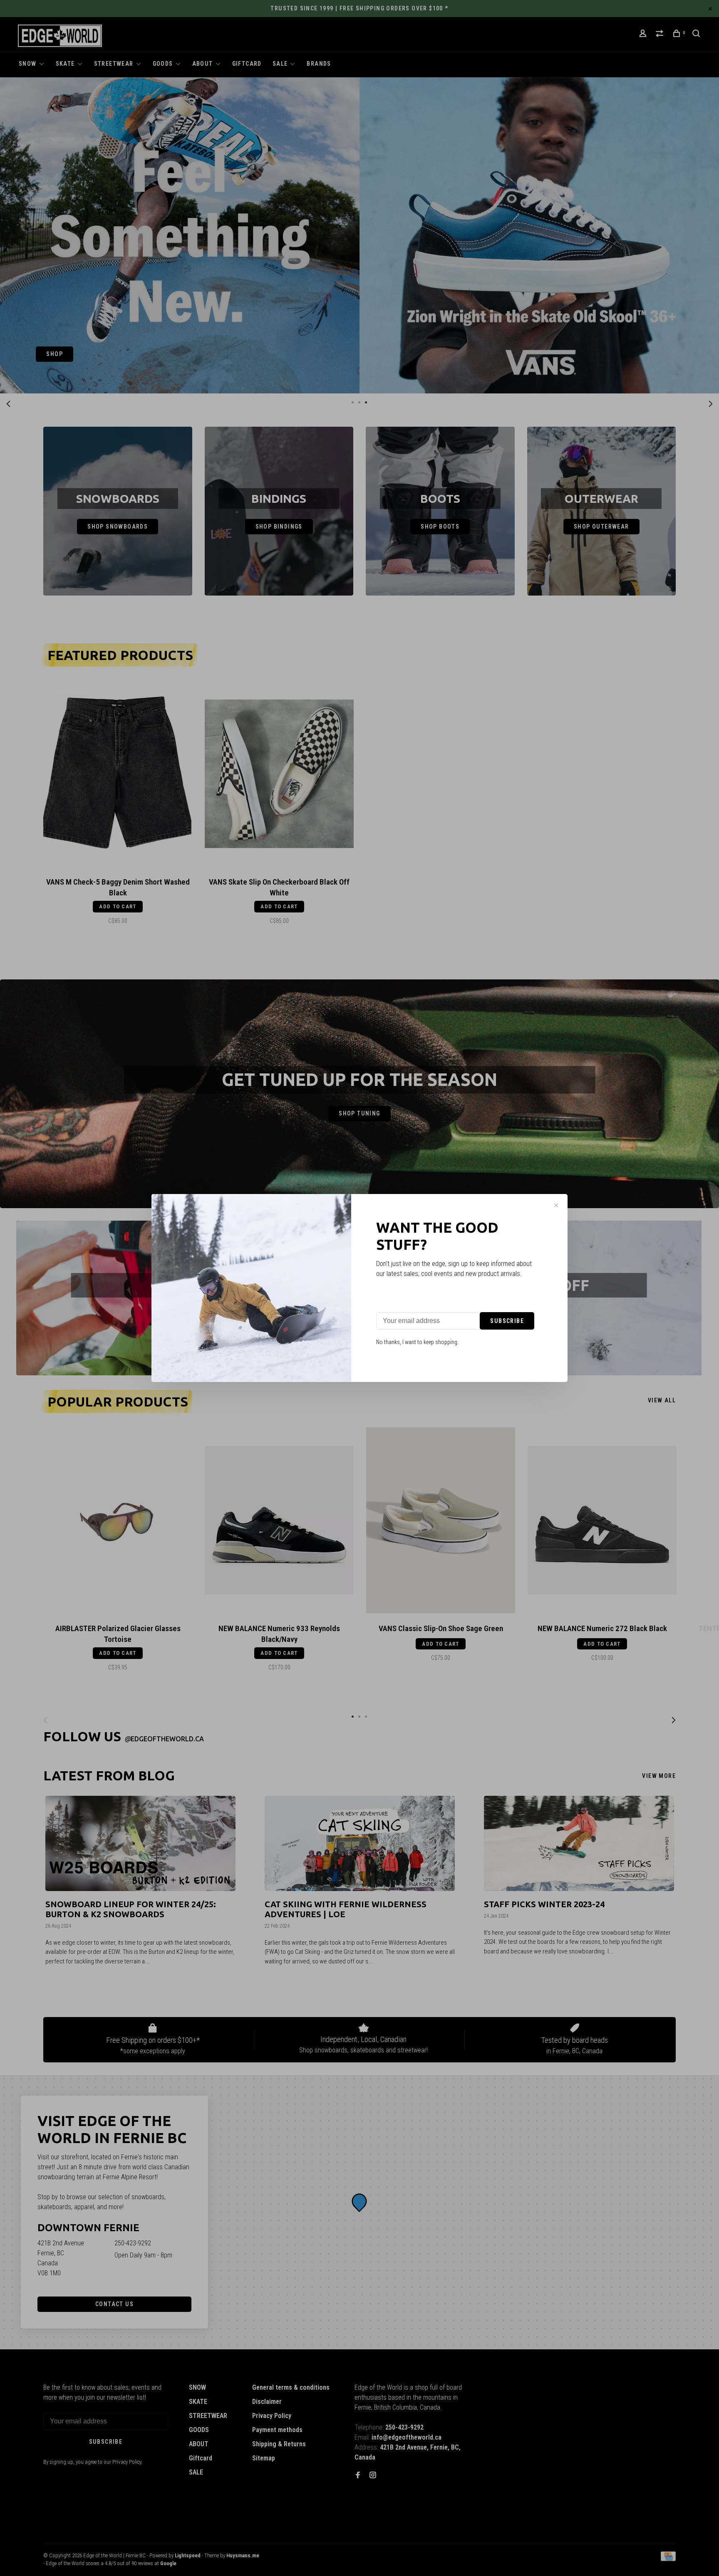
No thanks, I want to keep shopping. (417, 1342)
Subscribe (507, 1321)
